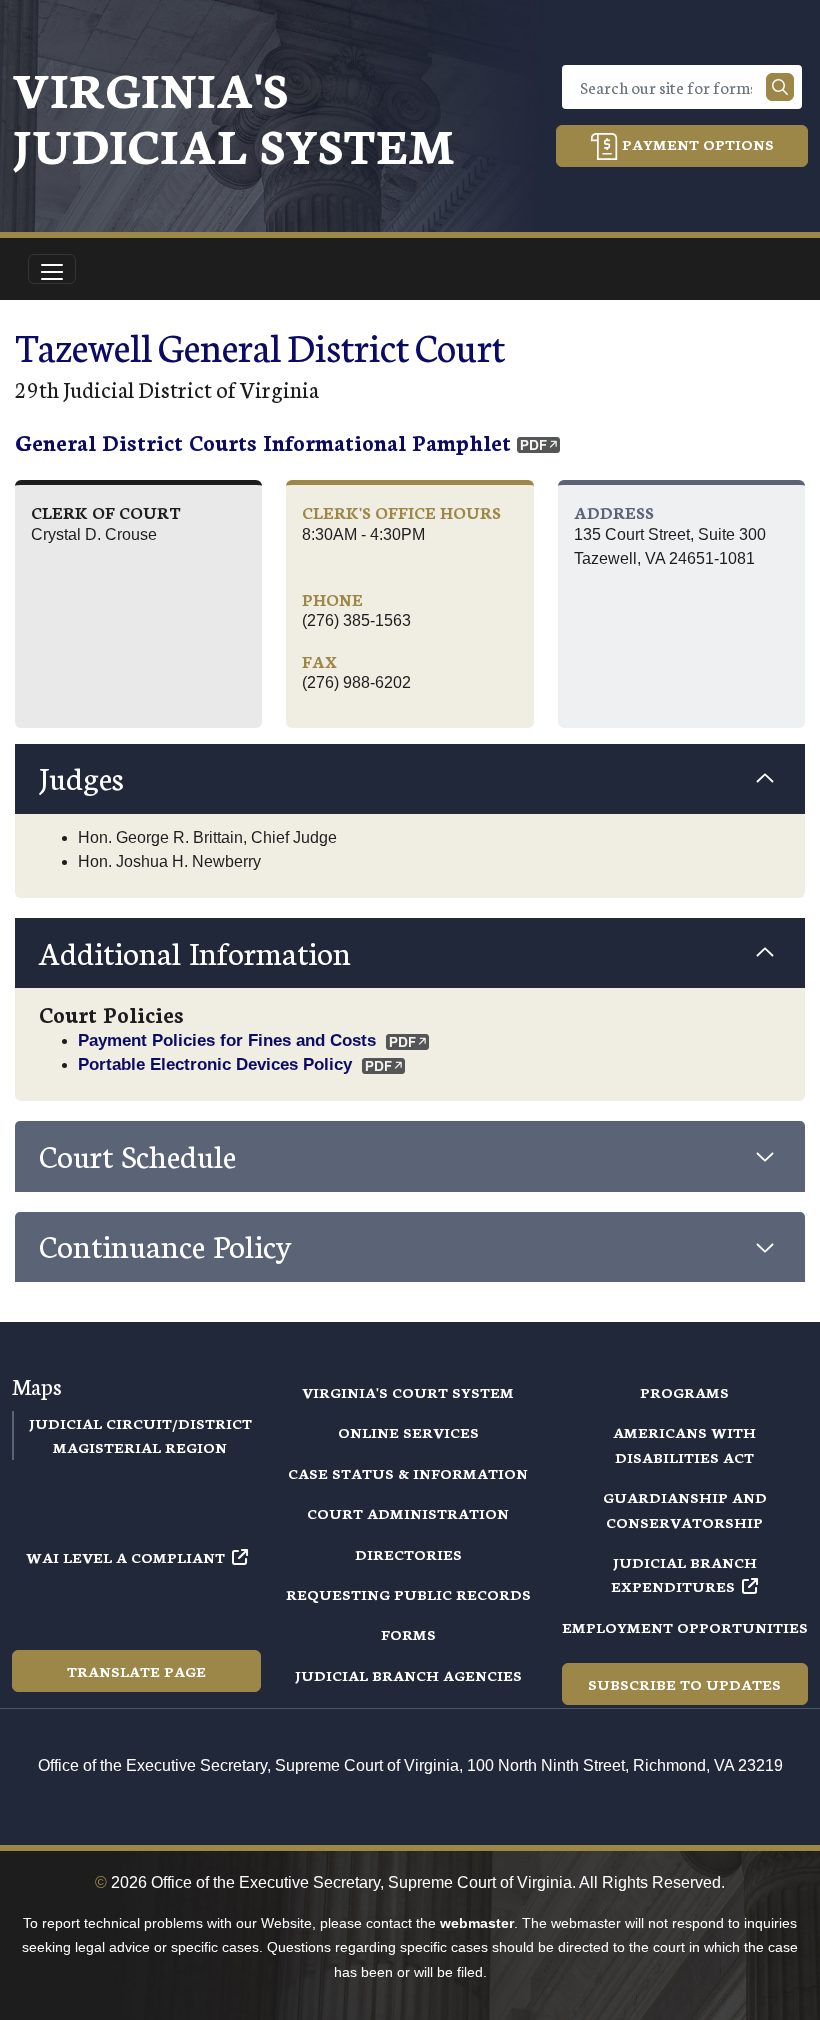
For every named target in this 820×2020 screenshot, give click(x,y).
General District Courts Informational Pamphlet (263, 441)
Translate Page (136, 1671)
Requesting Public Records (408, 1594)
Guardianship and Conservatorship (685, 1509)
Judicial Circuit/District (140, 1423)
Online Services (408, 1432)
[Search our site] (780, 87)
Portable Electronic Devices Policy (215, 1064)
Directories (408, 1554)
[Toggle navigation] (52, 269)
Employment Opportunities (685, 1627)
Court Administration (408, 1513)
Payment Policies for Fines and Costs (227, 1040)
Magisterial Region (140, 1447)
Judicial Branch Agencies (408, 1675)
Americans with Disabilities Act (684, 1444)
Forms (408, 1634)
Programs (684, 1392)
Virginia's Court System (408, 1392)
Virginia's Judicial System (233, 115)
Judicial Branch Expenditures (684, 1574)
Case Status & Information (408, 1473)
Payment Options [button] (696, 144)
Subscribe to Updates (684, 1684)
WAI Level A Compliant (125, 1557)
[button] (410, 779)
